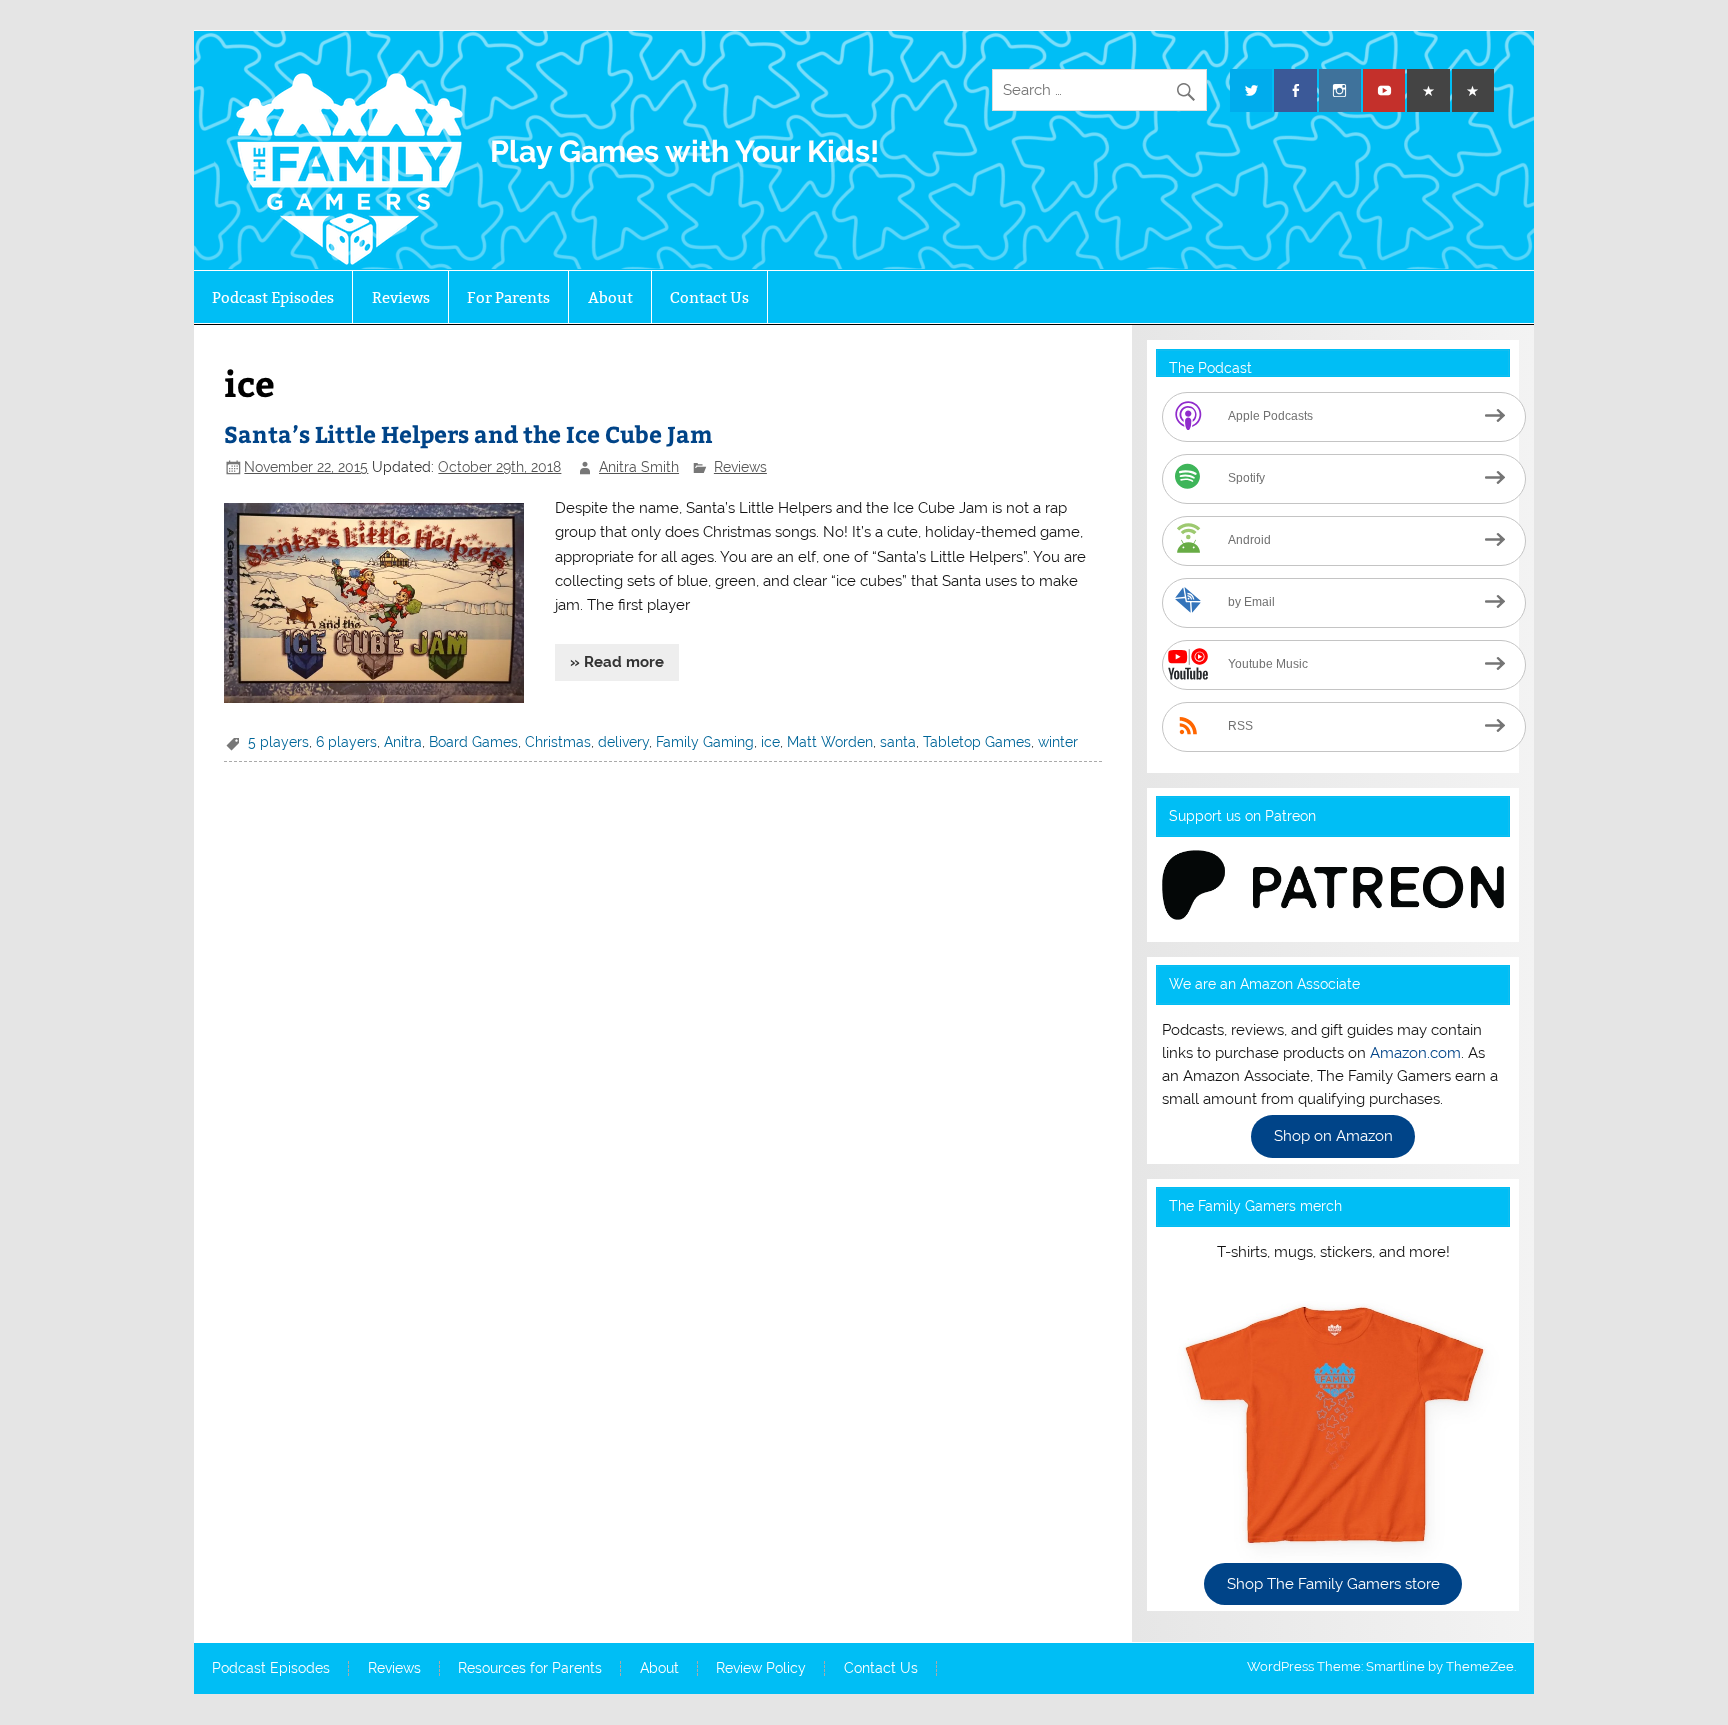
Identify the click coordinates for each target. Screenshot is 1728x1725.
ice (770, 742)
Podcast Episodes (273, 297)
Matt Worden (830, 742)
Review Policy (761, 1669)
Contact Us (709, 297)
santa (898, 742)
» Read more (617, 662)
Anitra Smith (639, 467)
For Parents (508, 297)
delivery (623, 742)
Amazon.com (1415, 1053)
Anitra (403, 742)
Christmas (558, 742)
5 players (278, 742)
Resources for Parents (530, 1669)
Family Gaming (705, 742)
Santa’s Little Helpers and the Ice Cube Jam (468, 433)
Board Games (473, 742)
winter (1058, 742)
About (610, 297)
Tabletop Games (977, 742)
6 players (346, 742)
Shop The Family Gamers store (1333, 1584)
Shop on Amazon (1333, 1137)
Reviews (401, 297)
